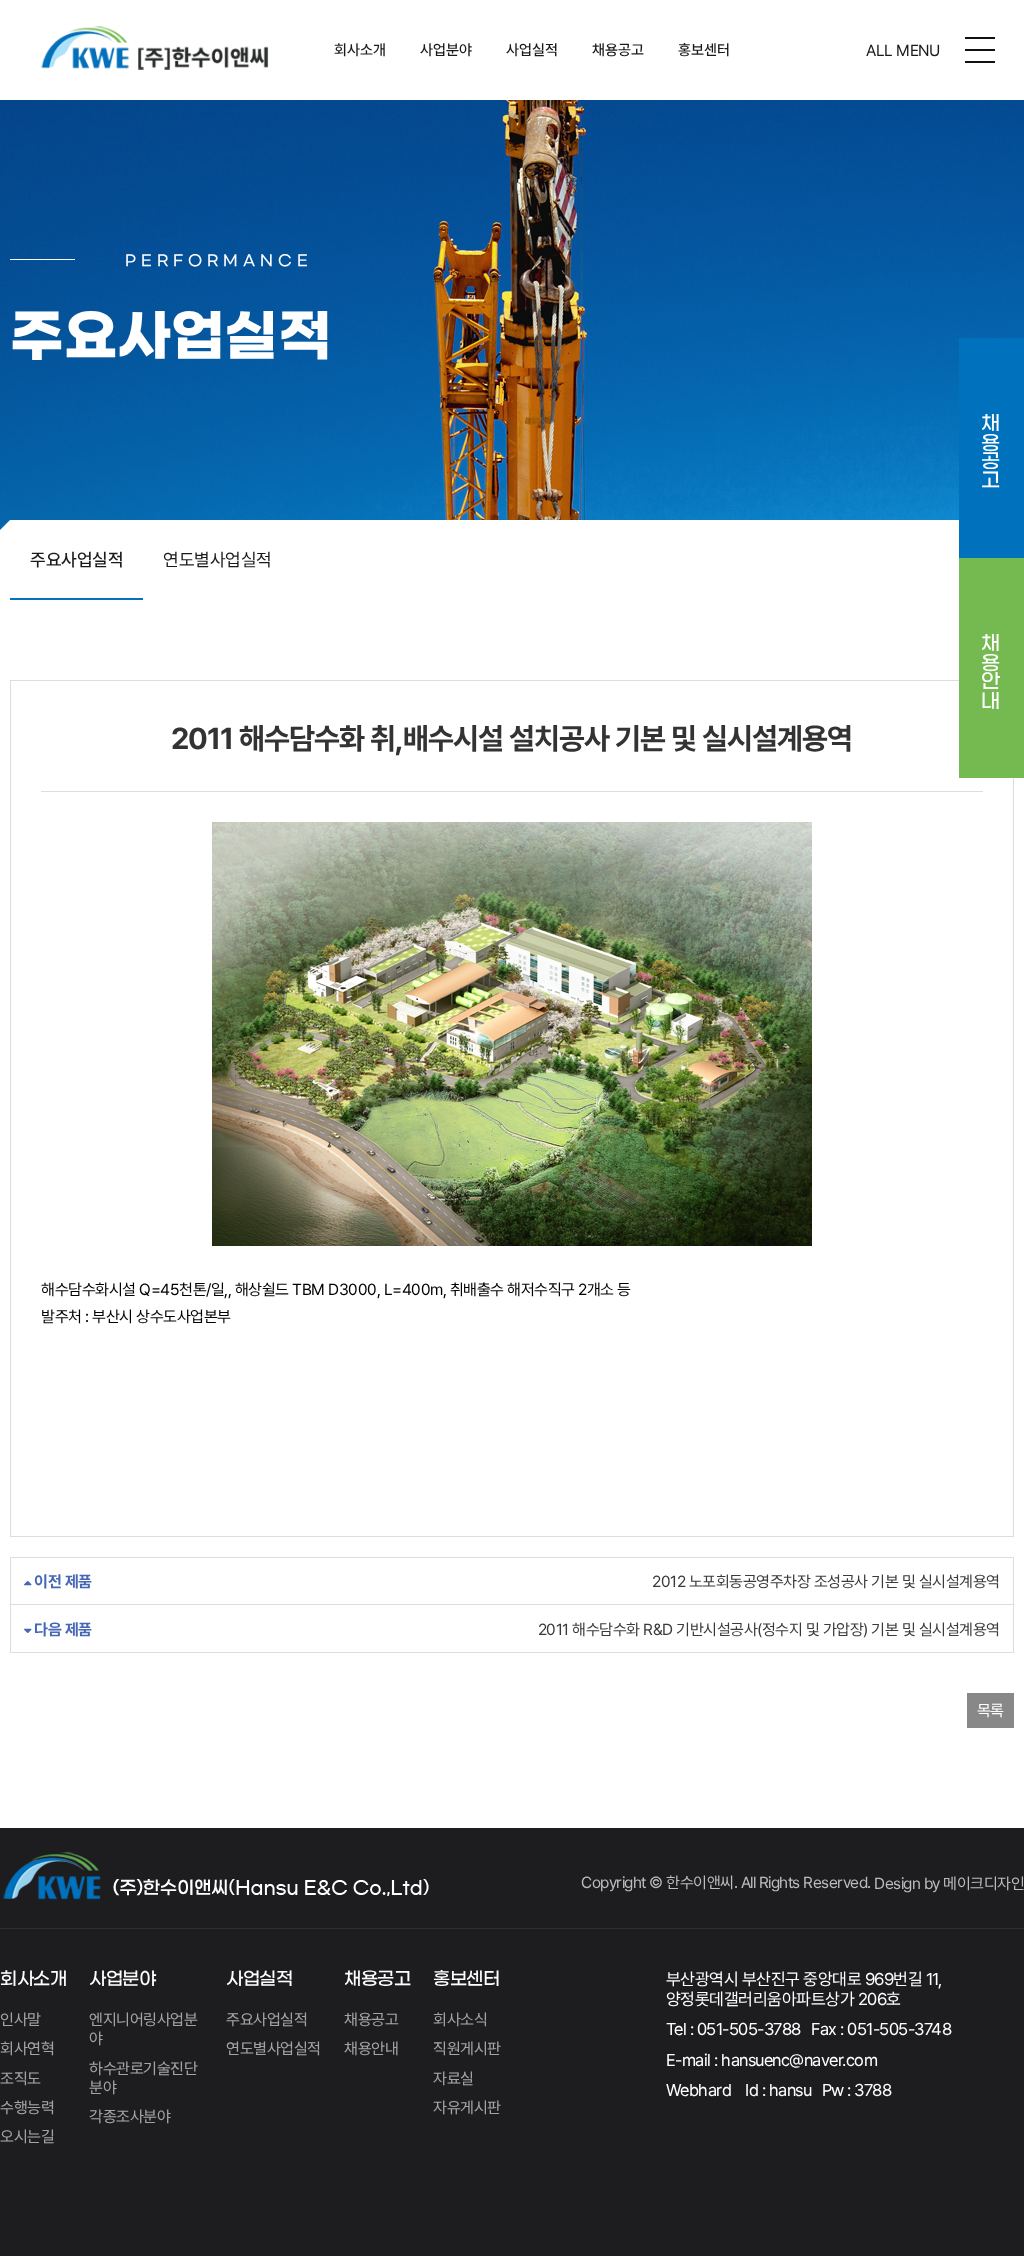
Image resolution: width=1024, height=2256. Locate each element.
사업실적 (532, 50)
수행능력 (27, 2107)
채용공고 (618, 50)
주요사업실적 (76, 559)
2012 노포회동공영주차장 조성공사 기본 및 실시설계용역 (515, 1581)
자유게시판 (467, 2107)
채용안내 (991, 657)
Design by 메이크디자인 (949, 1883)
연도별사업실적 (217, 559)
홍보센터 (704, 50)
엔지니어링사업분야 (143, 2029)
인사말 (20, 2019)
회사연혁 (27, 2048)
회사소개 (360, 50)
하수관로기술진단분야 (143, 2078)
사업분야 (446, 50)
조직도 (20, 2078)
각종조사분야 (129, 2116)
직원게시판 (467, 2048)
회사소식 (460, 2019)
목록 (990, 1710)
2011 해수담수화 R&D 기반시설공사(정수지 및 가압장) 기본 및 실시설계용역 (515, 1629)
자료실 (453, 2078)
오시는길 (27, 2136)
